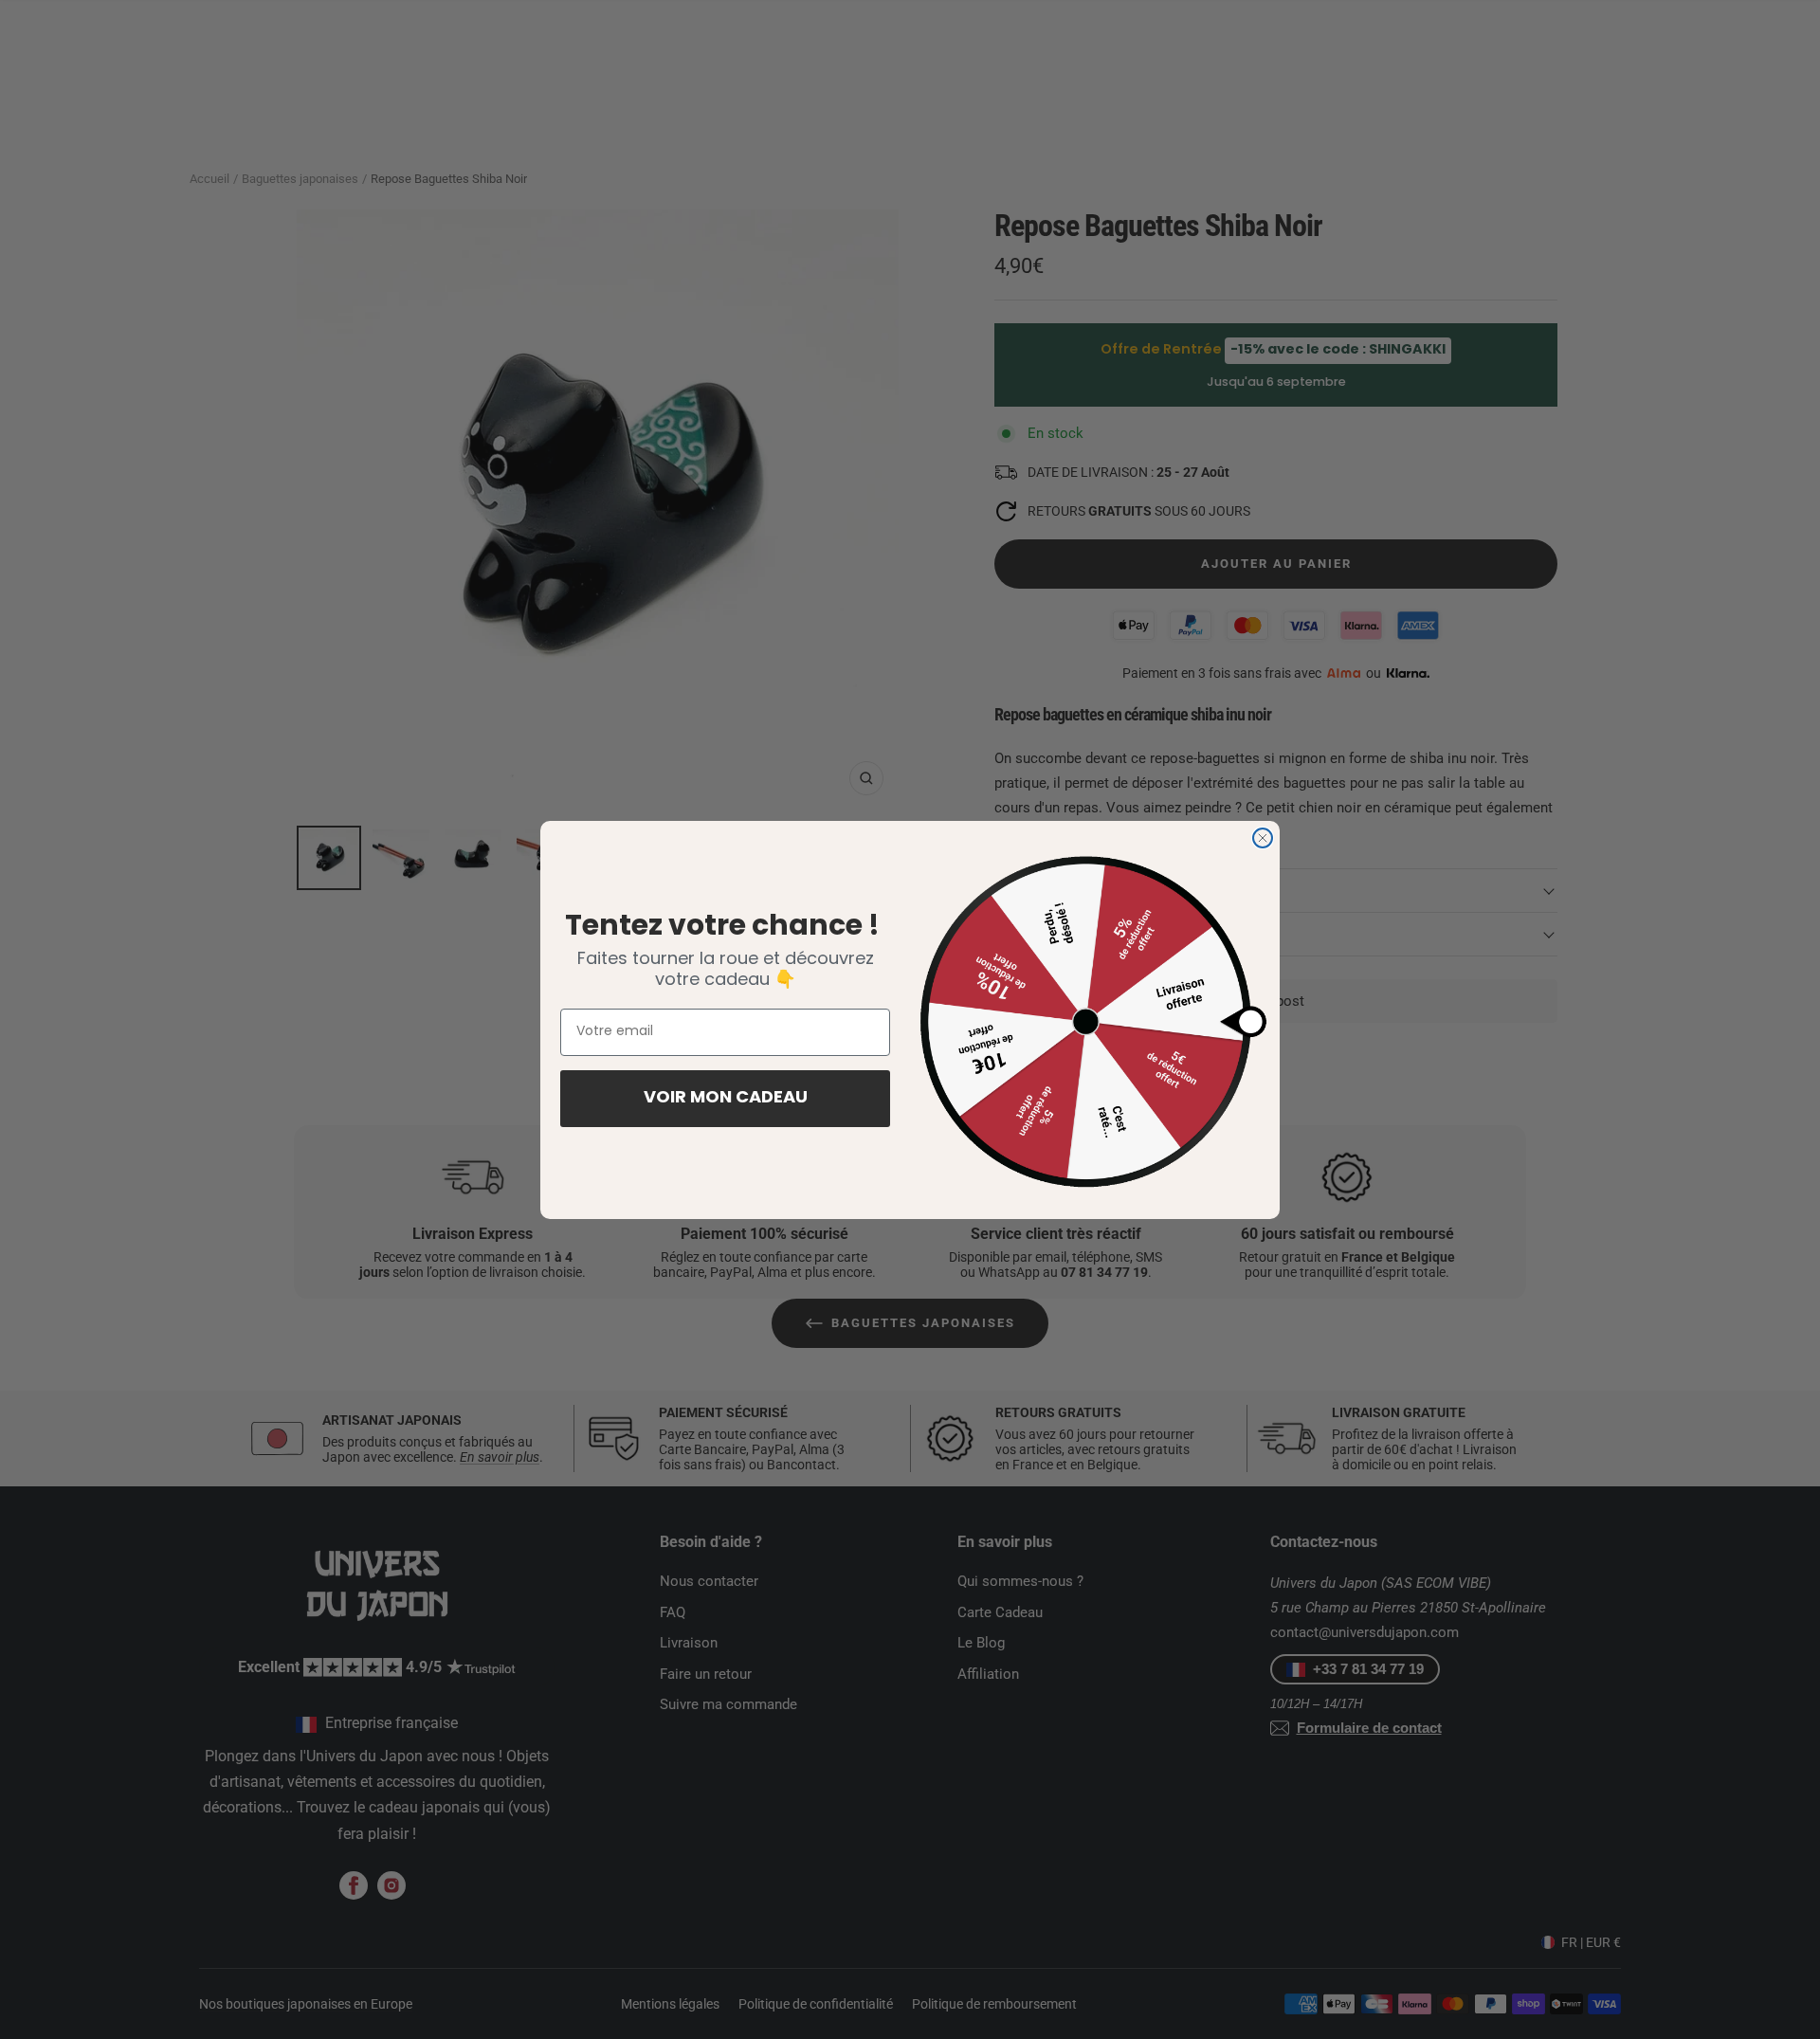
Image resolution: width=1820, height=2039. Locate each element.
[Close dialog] (1263, 838)
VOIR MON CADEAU (726, 1099)
